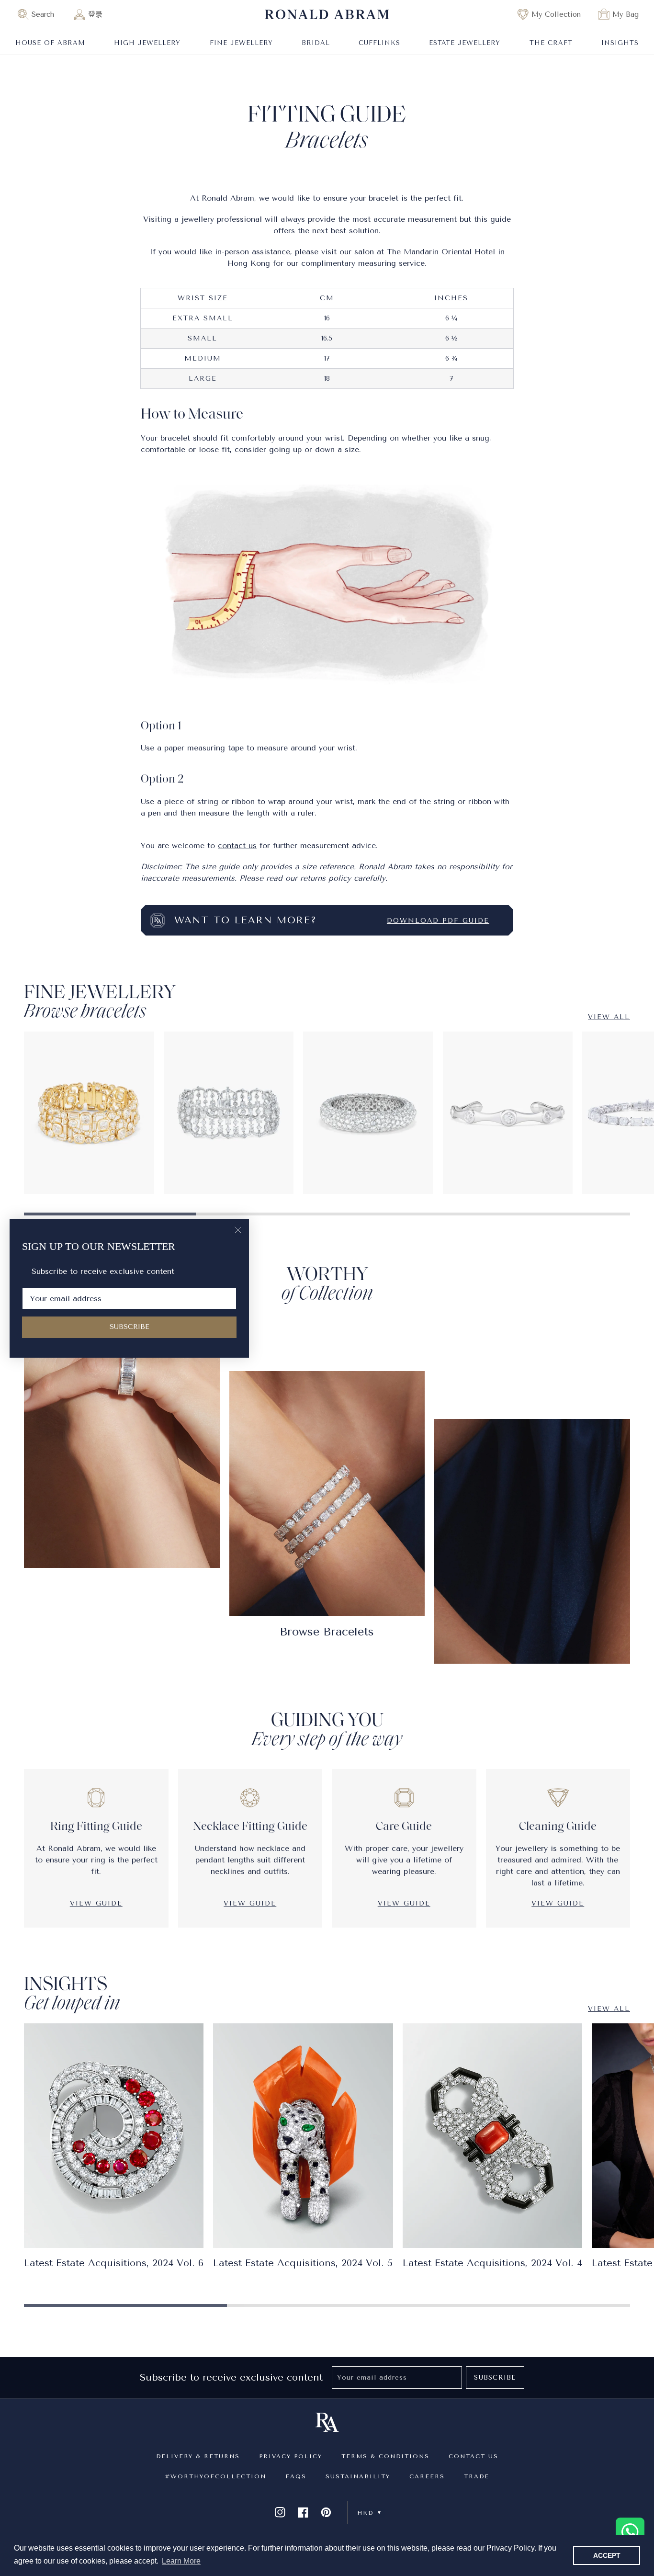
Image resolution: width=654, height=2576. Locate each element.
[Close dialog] (238, 1230)
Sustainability (358, 2476)
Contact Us (474, 2456)
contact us (237, 845)
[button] (40, 14)
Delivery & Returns (198, 2456)
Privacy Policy (291, 2456)
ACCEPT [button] (607, 2555)
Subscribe (495, 2377)
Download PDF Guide (438, 921)
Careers (427, 2476)
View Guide (96, 1903)
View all (609, 1017)
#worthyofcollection (215, 2476)
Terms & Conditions (385, 2456)
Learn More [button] (181, 2561)
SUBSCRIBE (130, 1327)
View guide (558, 1903)
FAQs (296, 2476)
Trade (477, 2476)
